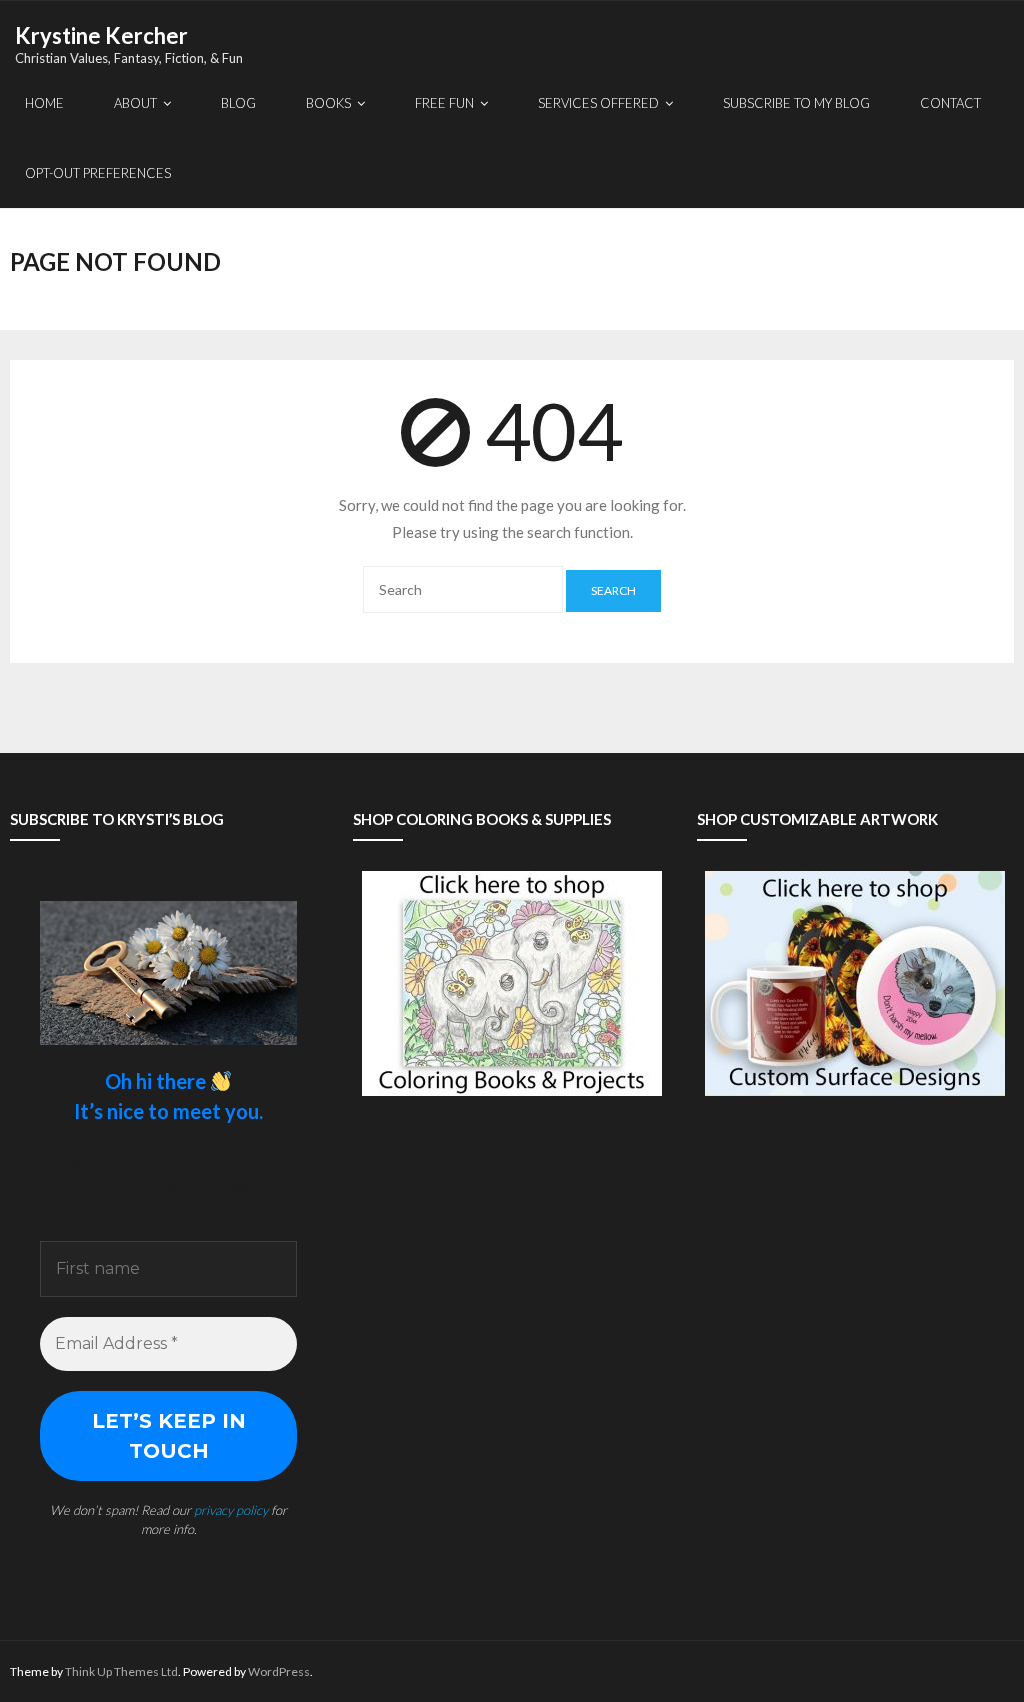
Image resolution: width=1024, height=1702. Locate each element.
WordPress (279, 1671)
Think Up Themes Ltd (121, 1671)
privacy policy (231, 1510)
